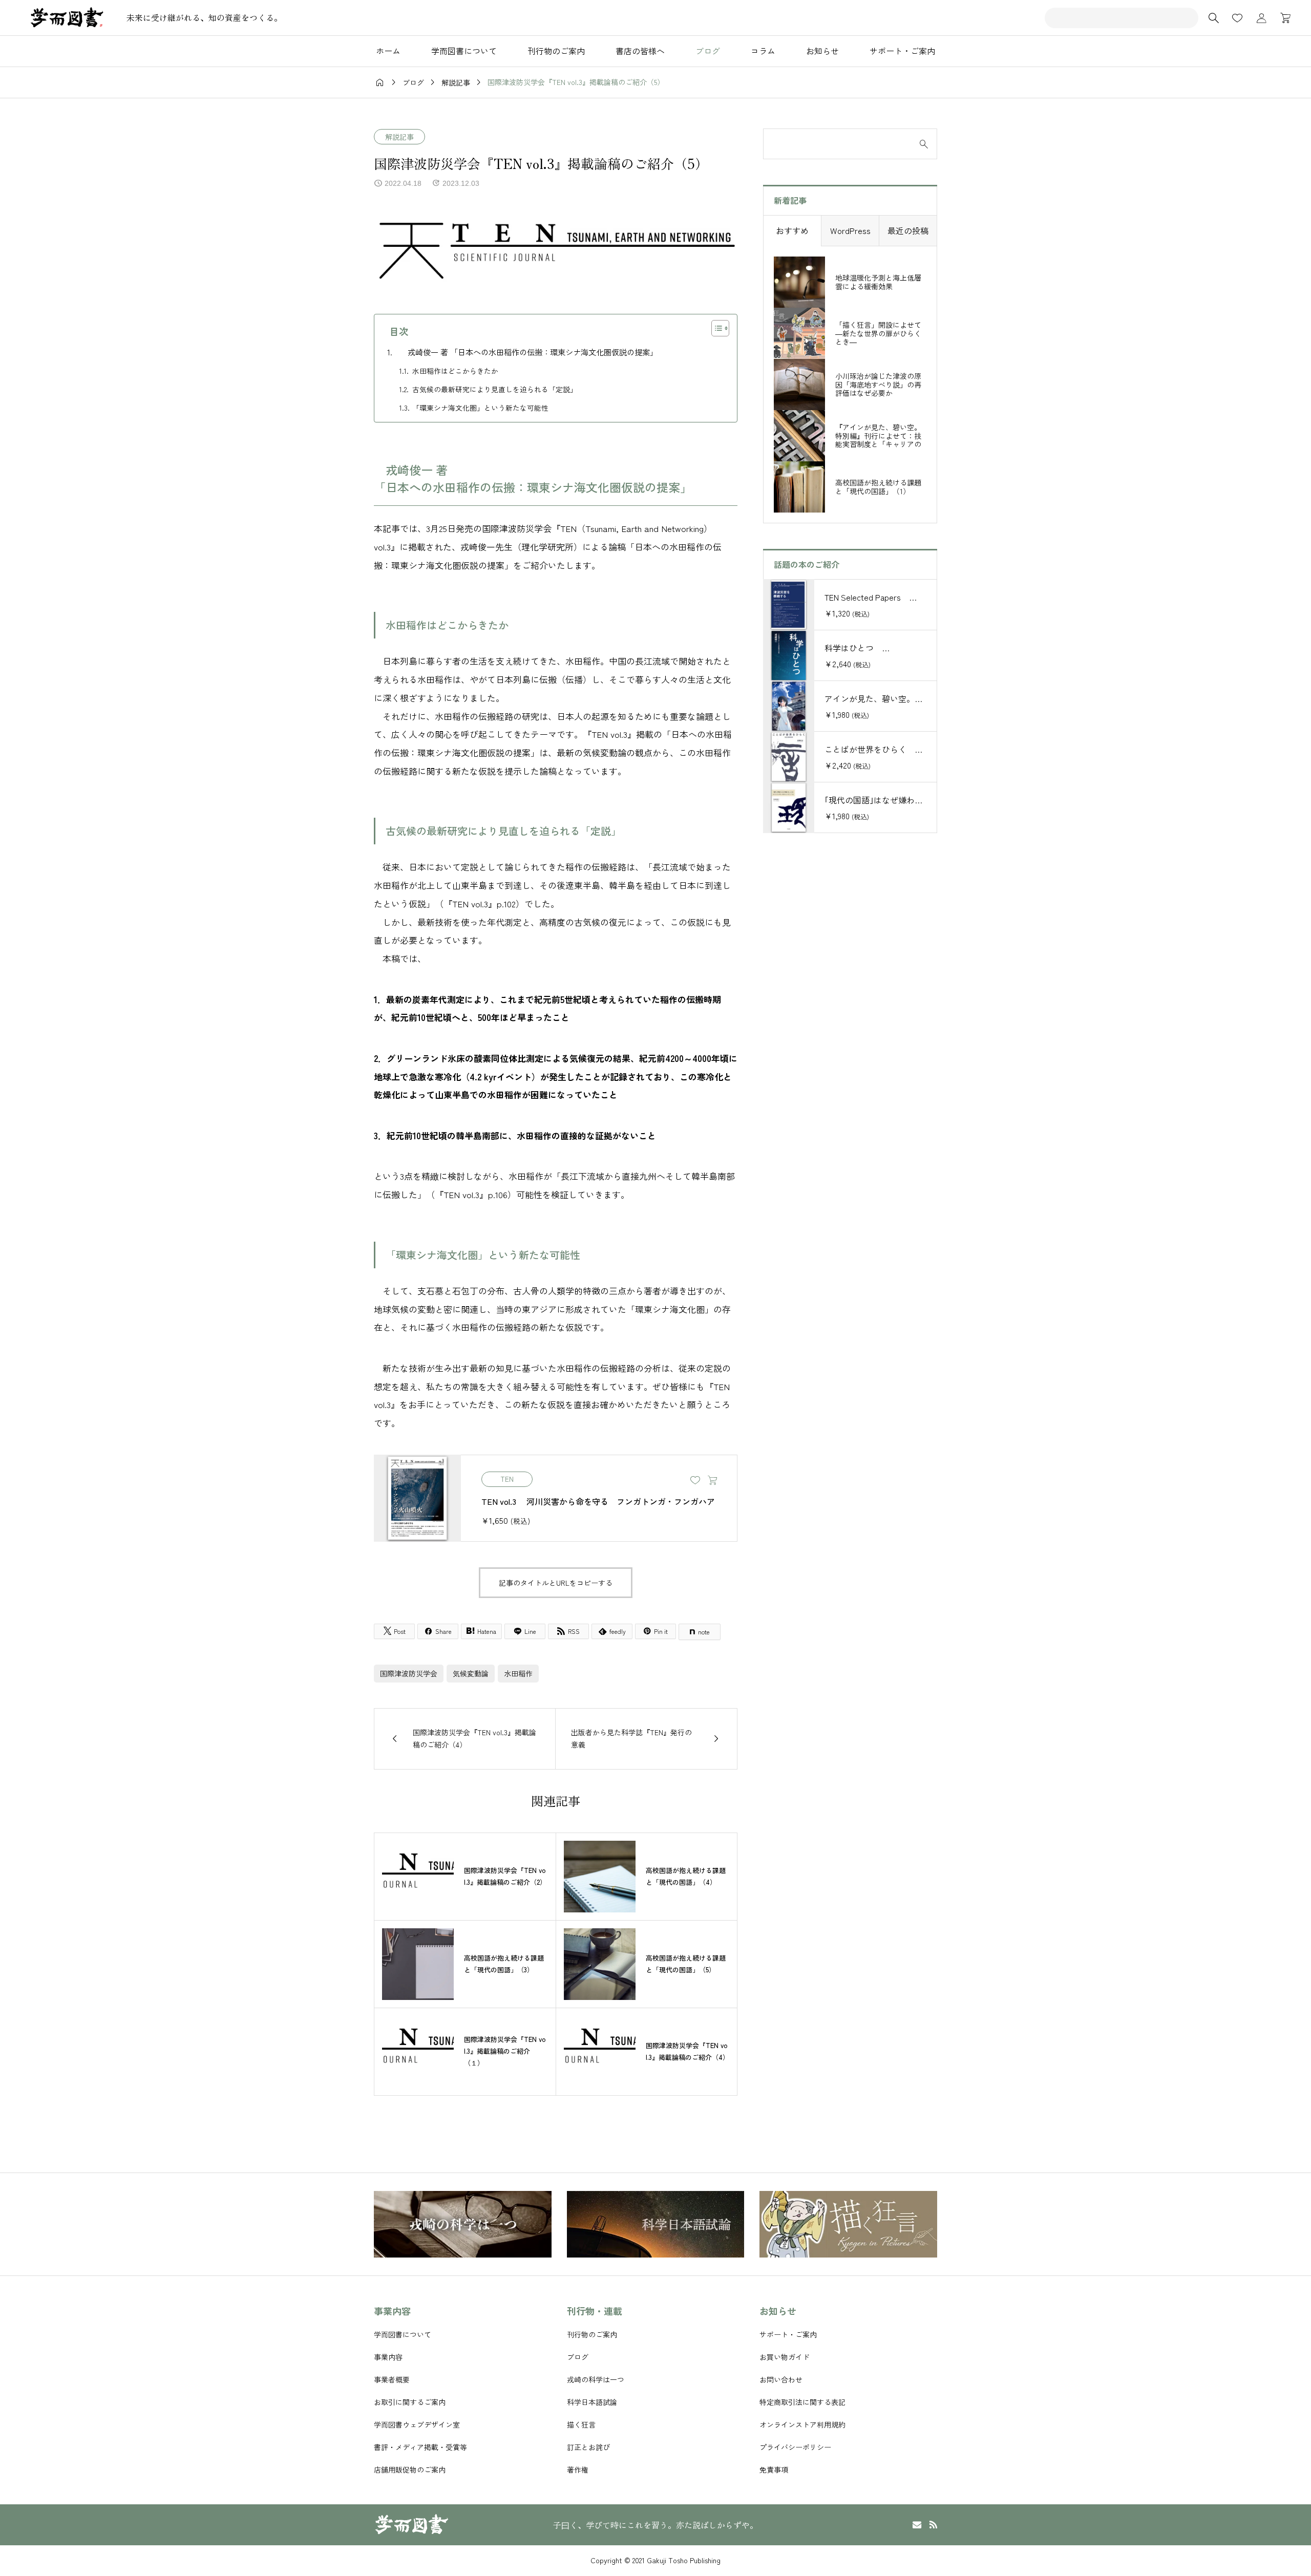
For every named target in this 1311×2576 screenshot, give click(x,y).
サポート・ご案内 (902, 51)
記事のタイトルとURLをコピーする (556, 1583)
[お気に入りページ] (1237, 18)
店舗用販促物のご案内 (410, 2469)
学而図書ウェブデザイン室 (417, 2424)
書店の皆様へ (640, 51)
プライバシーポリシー (795, 2447)
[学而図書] (67, 18)
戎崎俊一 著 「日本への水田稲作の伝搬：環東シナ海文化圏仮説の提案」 (529, 352)
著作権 (578, 2469)
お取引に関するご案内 (410, 2402)
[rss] (933, 2525)
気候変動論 (471, 1673)
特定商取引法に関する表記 (802, 2402)
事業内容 (388, 2357)
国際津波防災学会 (409, 1673)
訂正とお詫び (588, 2447)
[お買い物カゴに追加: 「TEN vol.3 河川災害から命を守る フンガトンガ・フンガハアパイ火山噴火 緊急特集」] (712, 1481)
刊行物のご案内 (556, 51)
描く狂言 (581, 2424)
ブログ (708, 51)
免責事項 (774, 2469)
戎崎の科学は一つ (596, 2379)
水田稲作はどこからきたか (455, 371)
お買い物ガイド (785, 2357)
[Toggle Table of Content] (715, 328)
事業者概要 (392, 2379)
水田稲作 (518, 1673)
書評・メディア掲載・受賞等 (420, 2447)
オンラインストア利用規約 (802, 2424)
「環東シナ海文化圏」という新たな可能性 (480, 408)
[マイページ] (1261, 18)
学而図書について (403, 2334)
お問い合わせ (781, 2379)
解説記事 (399, 137)
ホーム (388, 51)
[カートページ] (1282, 18)
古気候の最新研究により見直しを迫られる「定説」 (495, 389)
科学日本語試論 (592, 2402)
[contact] (917, 2525)
